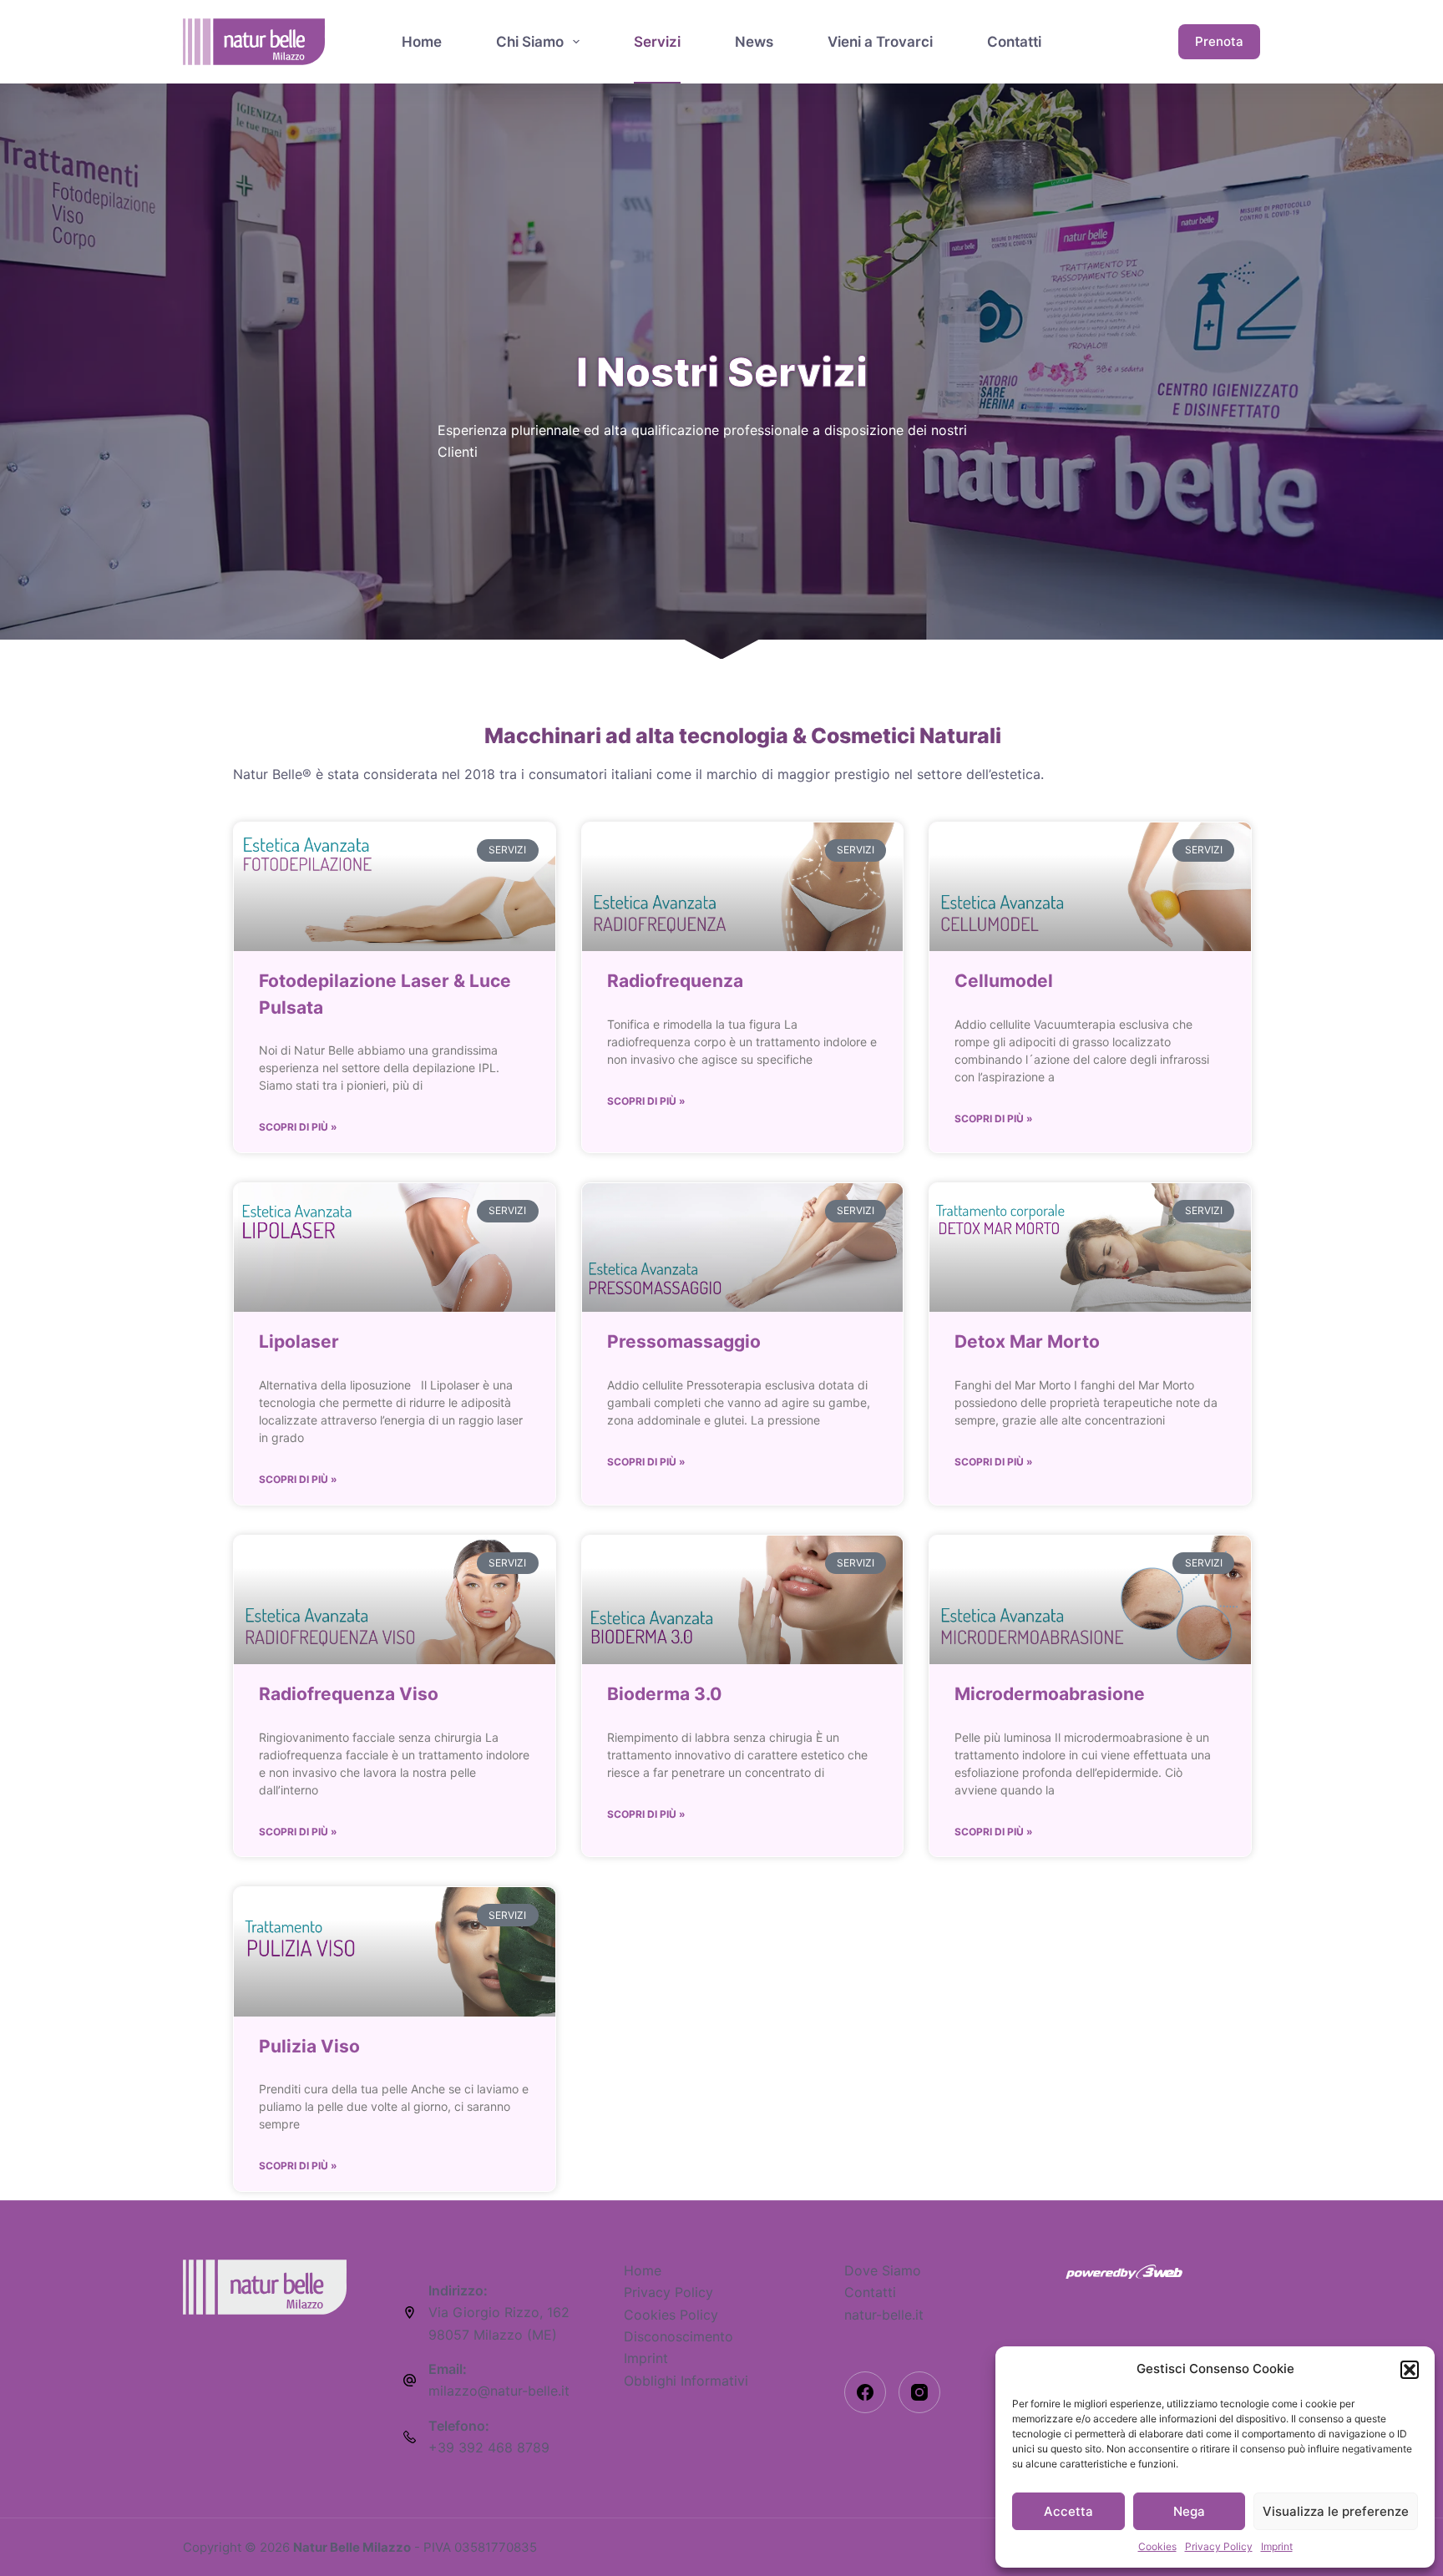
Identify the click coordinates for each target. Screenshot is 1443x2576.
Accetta (1068, 2511)
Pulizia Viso (309, 2046)
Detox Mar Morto (1027, 1341)
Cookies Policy (671, 2315)
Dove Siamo (883, 2270)
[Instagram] (919, 2392)
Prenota (1219, 41)
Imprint (1277, 2546)
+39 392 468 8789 (489, 2447)
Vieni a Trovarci (880, 42)
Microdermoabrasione (1050, 1694)
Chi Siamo (530, 42)
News (754, 42)
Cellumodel (1004, 981)
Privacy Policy (1219, 2546)
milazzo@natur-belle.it (499, 2391)
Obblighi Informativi (686, 2381)
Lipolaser (299, 1341)
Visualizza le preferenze (1336, 2511)
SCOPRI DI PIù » (298, 1127)
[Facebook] (865, 2392)
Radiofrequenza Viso (349, 1694)
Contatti (1014, 42)
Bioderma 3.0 (664, 1694)
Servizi (657, 42)
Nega (1189, 2511)
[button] (1410, 2370)
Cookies (1157, 2546)
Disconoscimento (678, 2336)
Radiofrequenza (675, 981)
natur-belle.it (884, 2315)
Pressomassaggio (684, 1341)
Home (422, 42)
